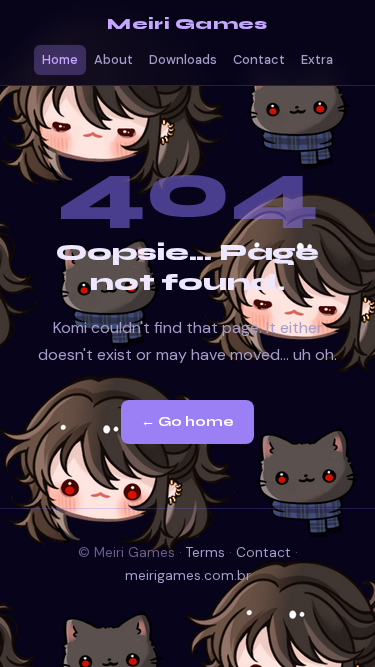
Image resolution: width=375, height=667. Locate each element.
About (113, 60)
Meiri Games (187, 24)
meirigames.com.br (188, 575)
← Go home (187, 421)
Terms (205, 552)
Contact (259, 60)
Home (60, 60)
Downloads (183, 60)
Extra (317, 60)
